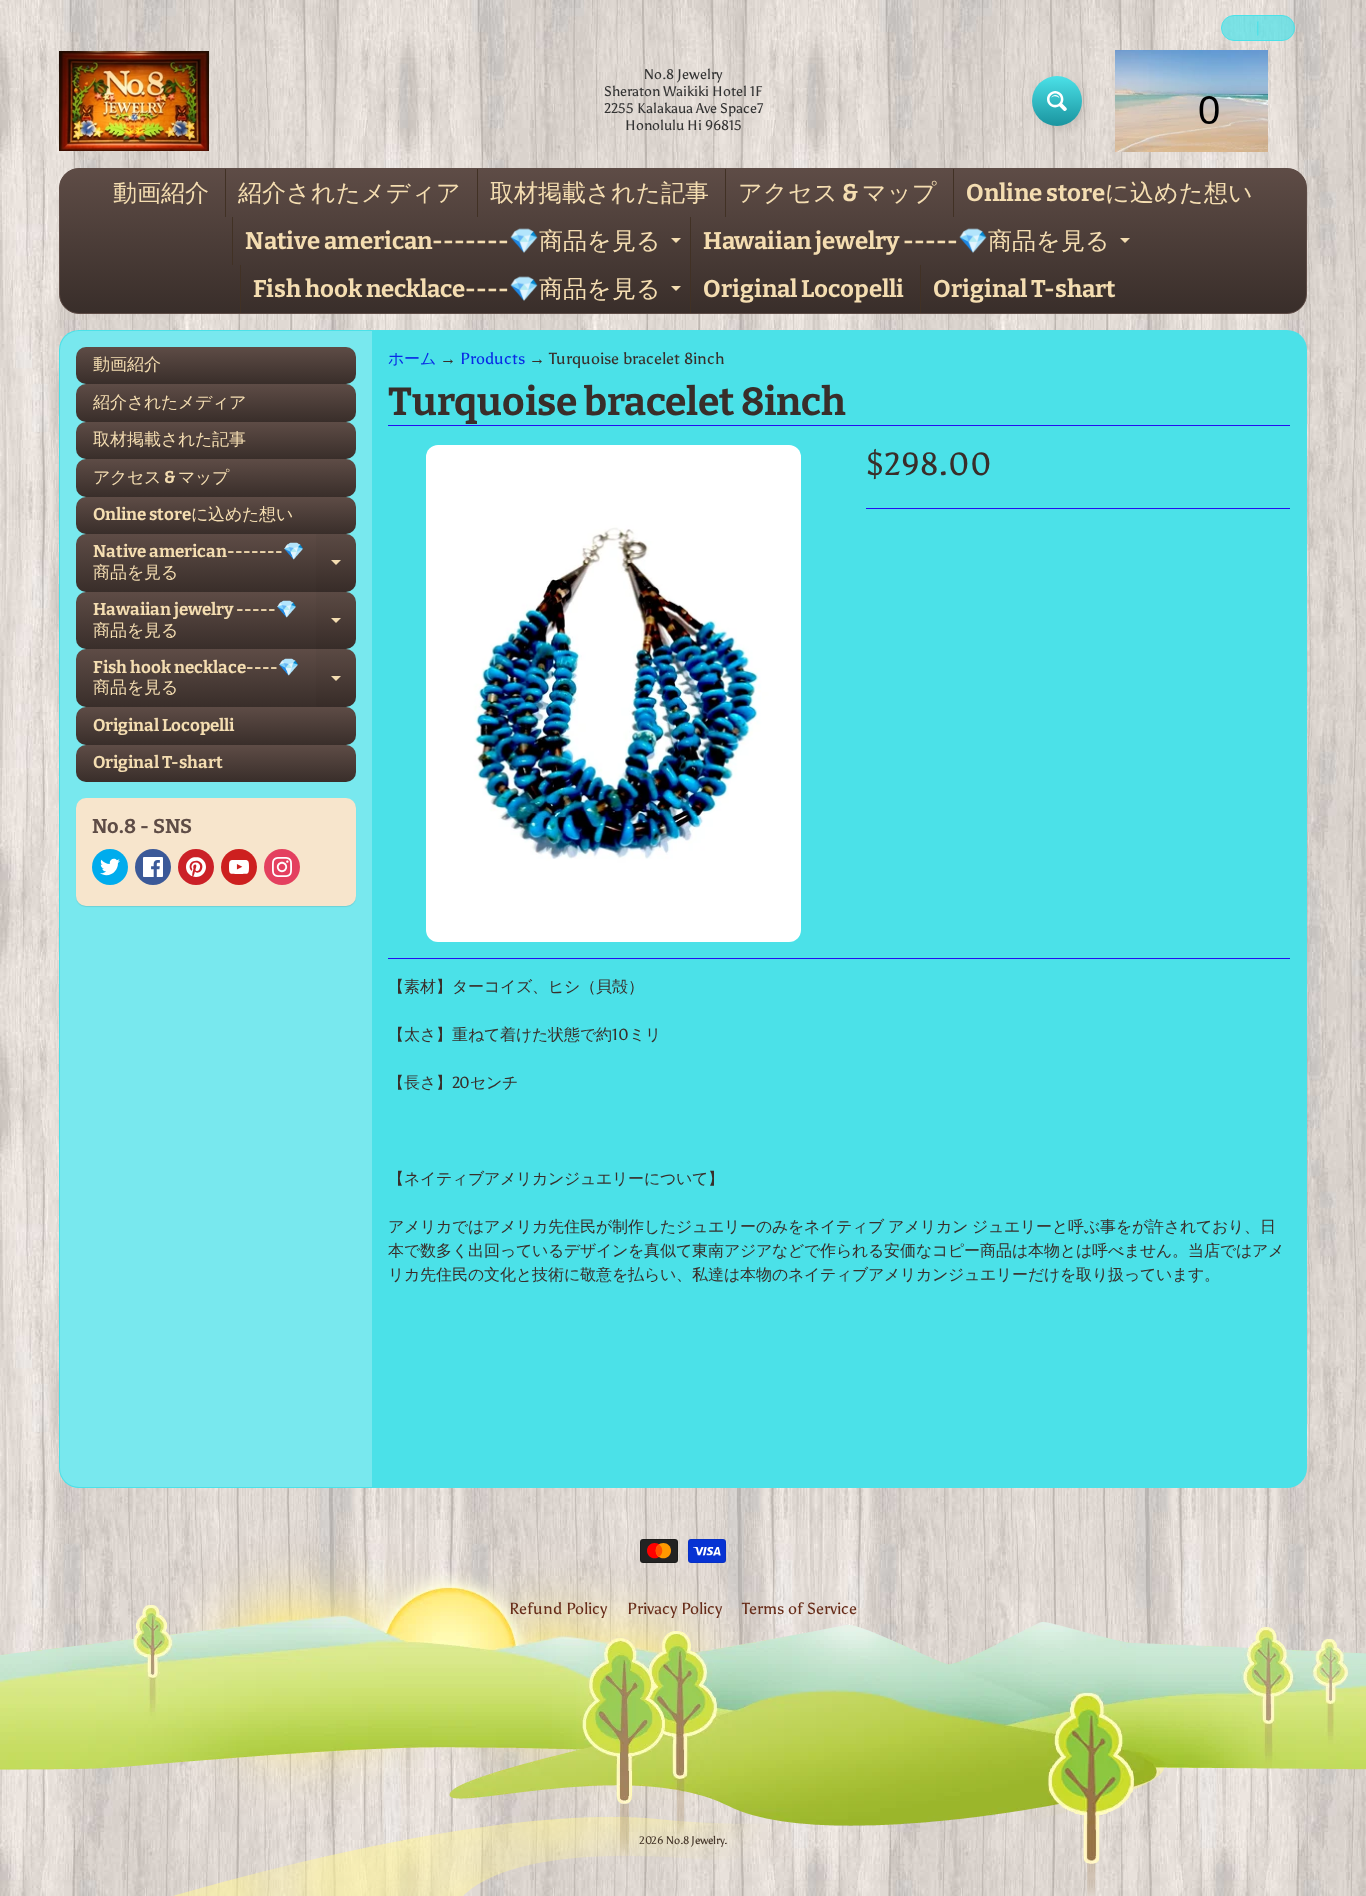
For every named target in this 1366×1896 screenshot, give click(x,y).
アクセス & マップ (837, 193)
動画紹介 (161, 193)
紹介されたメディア (349, 193)
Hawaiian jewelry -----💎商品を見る (919, 246)
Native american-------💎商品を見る (465, 246)
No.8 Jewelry (695, 1840)
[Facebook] (153, 867)
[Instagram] (282, 867)
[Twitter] (110, 867)
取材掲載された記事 (599, 193)
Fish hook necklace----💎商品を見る (469, 294)
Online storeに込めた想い (1109, 193)
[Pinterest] (196, 867)
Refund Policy (558, 1608)
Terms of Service (799, 1608)
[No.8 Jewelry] (134, 101)
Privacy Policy (674, 1608)
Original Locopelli (803, 289)
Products (492, 358)
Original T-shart (1024, 289)
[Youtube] (239, 867)
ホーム (412, 358)
